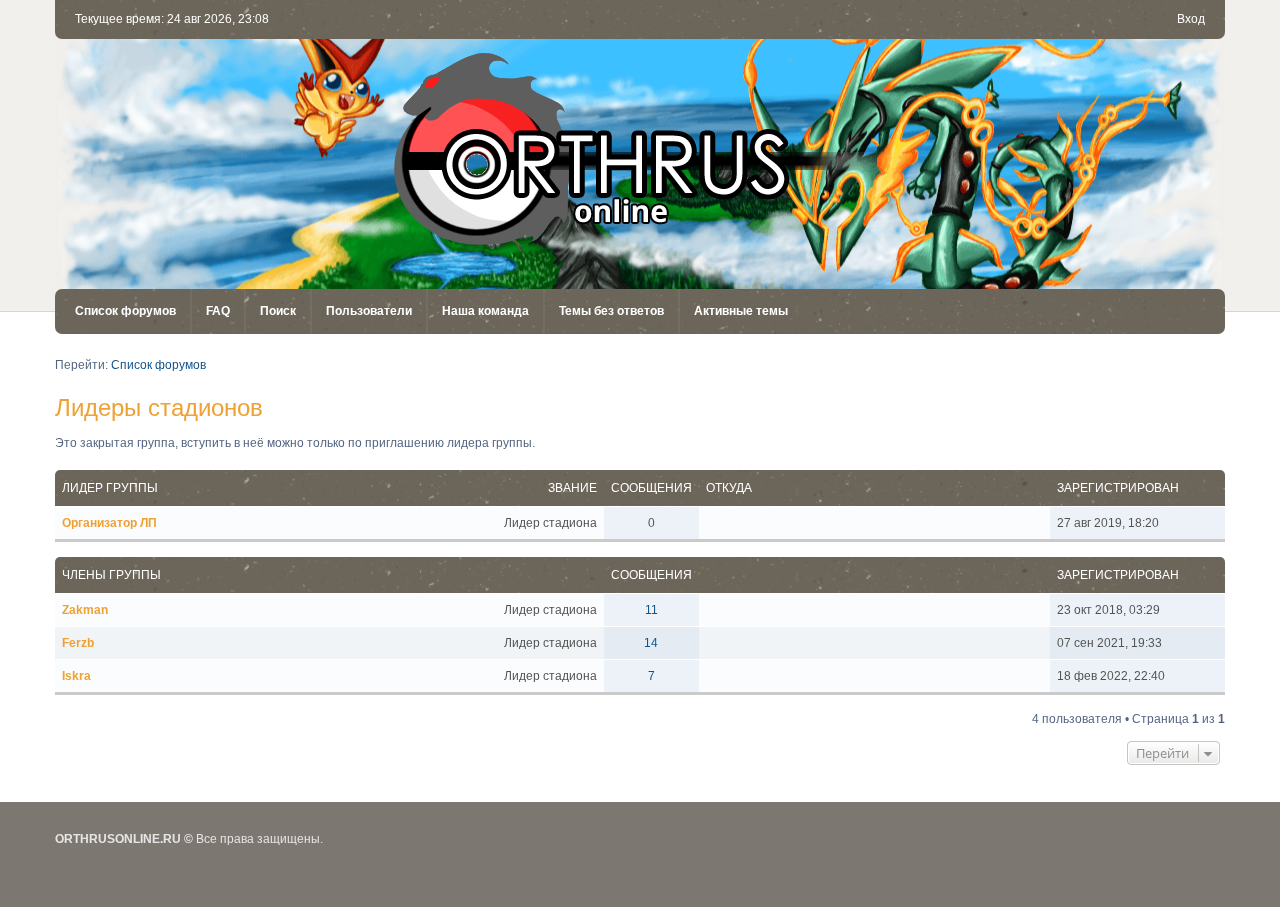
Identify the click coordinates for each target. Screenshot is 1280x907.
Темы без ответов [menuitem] (611, 311)
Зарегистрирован (1118, 488)
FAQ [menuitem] (218, 311)
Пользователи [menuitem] (369, 311)
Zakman (85, 610)
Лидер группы (110, 488)
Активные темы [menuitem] (741, 311)
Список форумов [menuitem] (125, 311)
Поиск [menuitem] (278, 311)
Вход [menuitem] (1191, 19)
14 (651, 643)
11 (651, 610)
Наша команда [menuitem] (485, 311)
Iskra (76, 676)
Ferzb (78, 643)
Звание (572, 488)
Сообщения (651, 488)
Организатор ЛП (109, 523)
